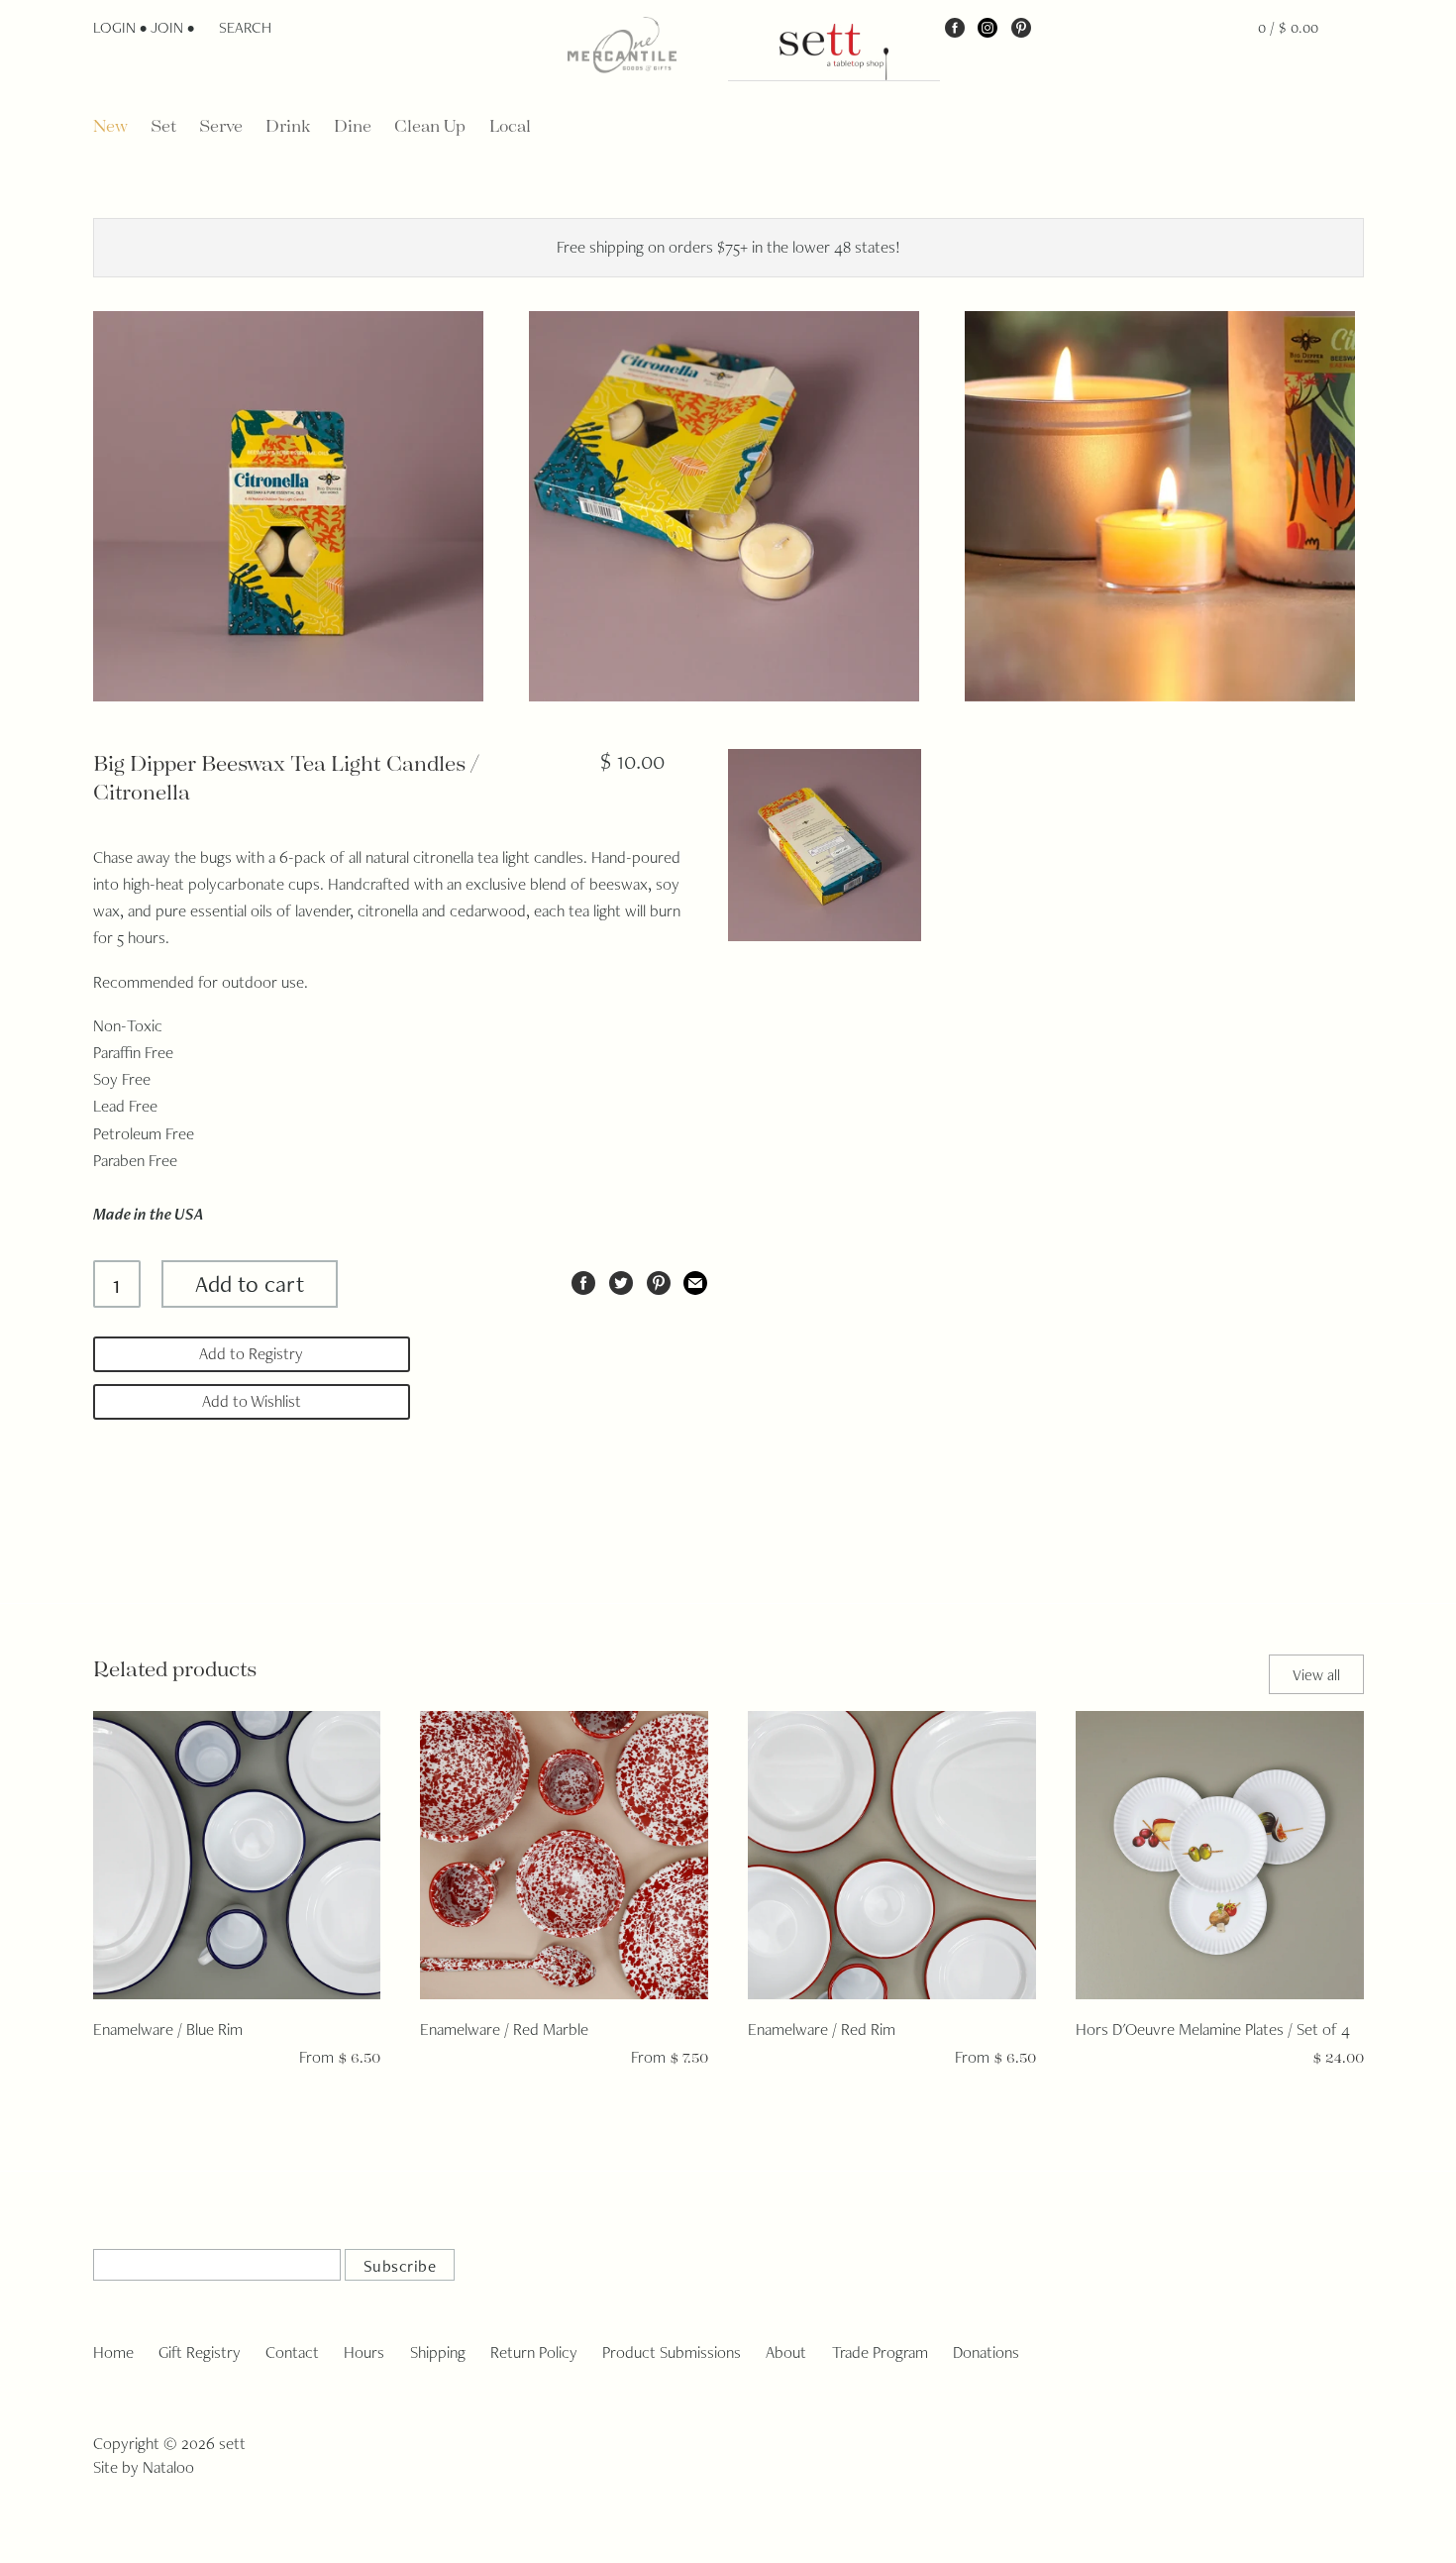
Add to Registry (251, 1353)
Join (167, 27)
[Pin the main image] (659, 1280)
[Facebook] (955, 27)
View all (1316, 1675)
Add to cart (250, 1283)
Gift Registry (200, 2352)
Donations (986, 2352)
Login (114, 27)
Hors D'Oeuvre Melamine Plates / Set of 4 (1213, 2029)
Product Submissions (672, 2352)
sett (232, 2443)
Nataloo (168, 2467)
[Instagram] (988, 27)
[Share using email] (695, 1280)
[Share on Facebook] (583, 1280)
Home (113, 2352)
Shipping (438, 2352)
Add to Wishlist (252, 1401)
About (786, 2352)
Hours (364, 2352)
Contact (292, 2352)
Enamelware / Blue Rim (168, 2029)
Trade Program (880, 2352)
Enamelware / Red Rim (822, 2029)
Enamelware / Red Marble (504, 2029)
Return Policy (534, 2352)
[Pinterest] (1021, 27)
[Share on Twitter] (621, 1280)
